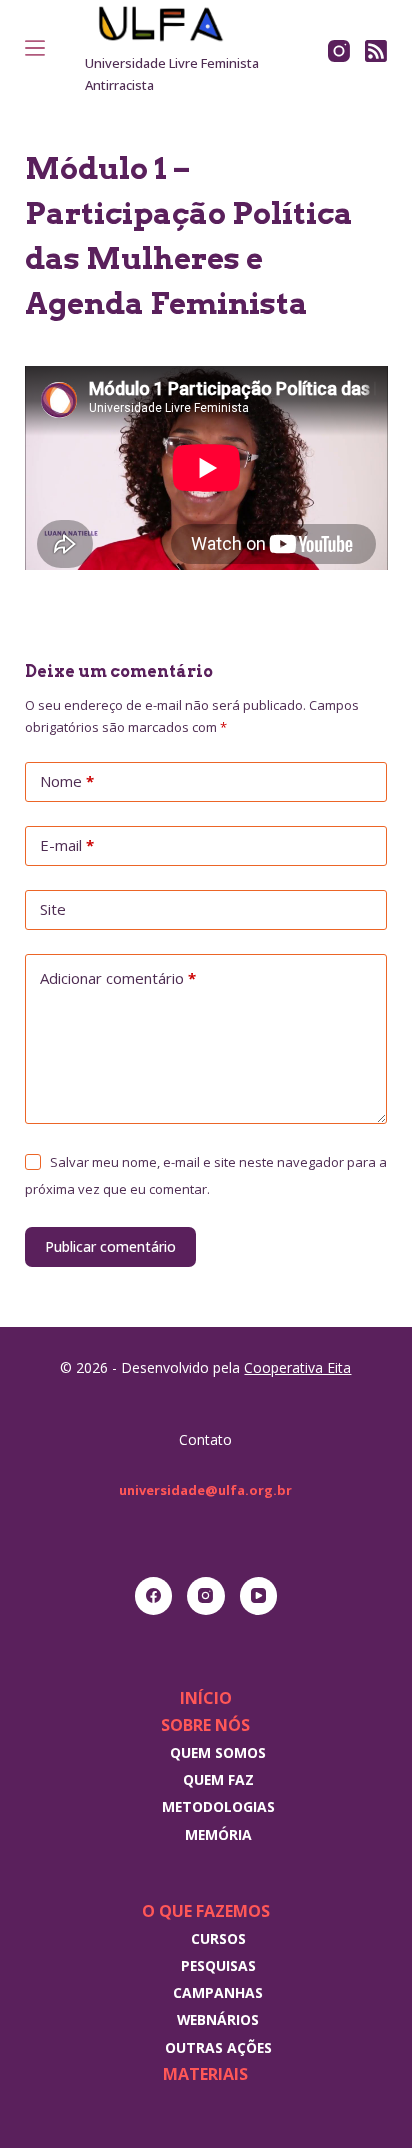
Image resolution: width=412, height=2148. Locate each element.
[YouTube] (259, 1596)
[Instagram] (339, 51)
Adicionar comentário (118, 978)
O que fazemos (206, 1911)
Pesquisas (218, 1965)
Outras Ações (218, 2047)
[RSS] (376, 51)
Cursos (218, 1938)
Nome (67, 781)
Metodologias (218, 1806)
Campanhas (218, 1992)
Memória (218, 1834)
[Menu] (35, 48)
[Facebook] (154, 1596)
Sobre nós (205, 1725)
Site (53, 909)
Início (206, 1698)
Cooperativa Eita (297, 1367)
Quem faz (218, 1779)
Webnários (218, 2019)
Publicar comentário (110, 1246)
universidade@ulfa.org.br (205, 1490)
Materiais (205, 2074)
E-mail (67, 845)
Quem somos (218, 1752)
